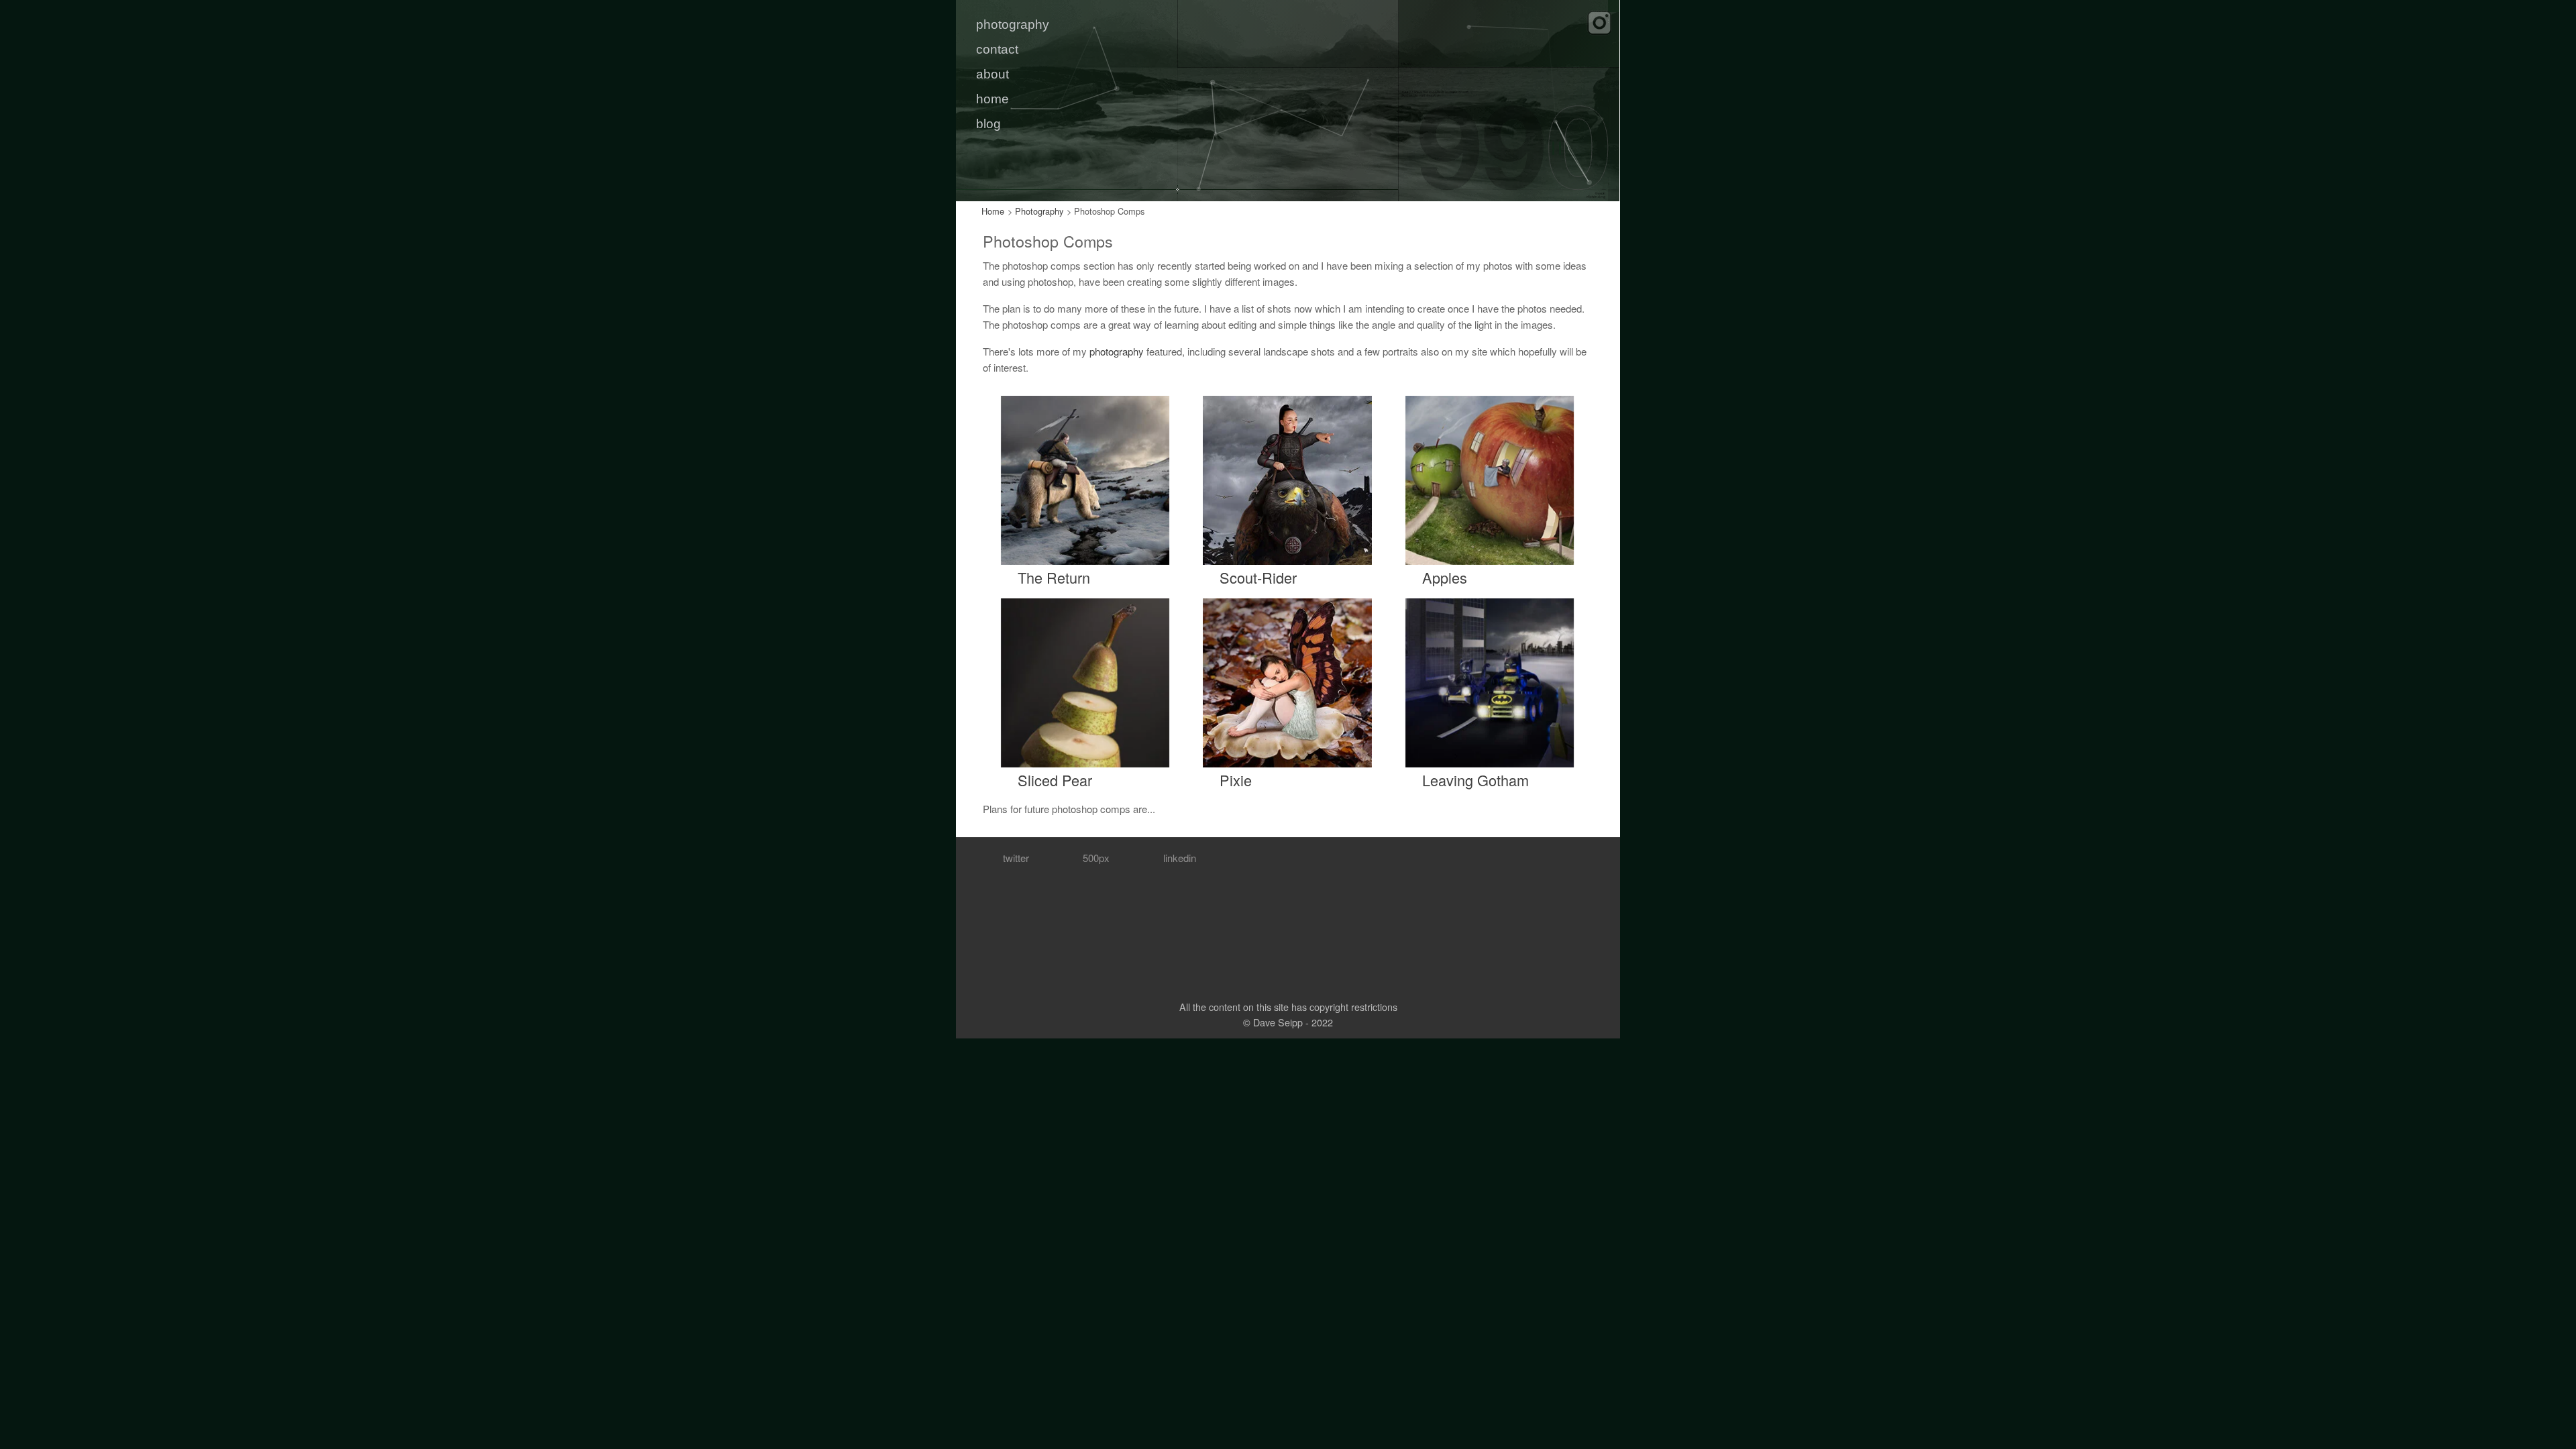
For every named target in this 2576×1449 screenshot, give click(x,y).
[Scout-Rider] (1287, 479)
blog (988, 124)
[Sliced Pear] (1085, 681)
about (992, 74)
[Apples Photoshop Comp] (1490, 479)
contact (997, 49)
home (992, 99)
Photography (1039, 211)
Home (993, 211)
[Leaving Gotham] (1490, 681)
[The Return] (1085, 479)
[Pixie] (1287, 681)
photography (1013, 24)
